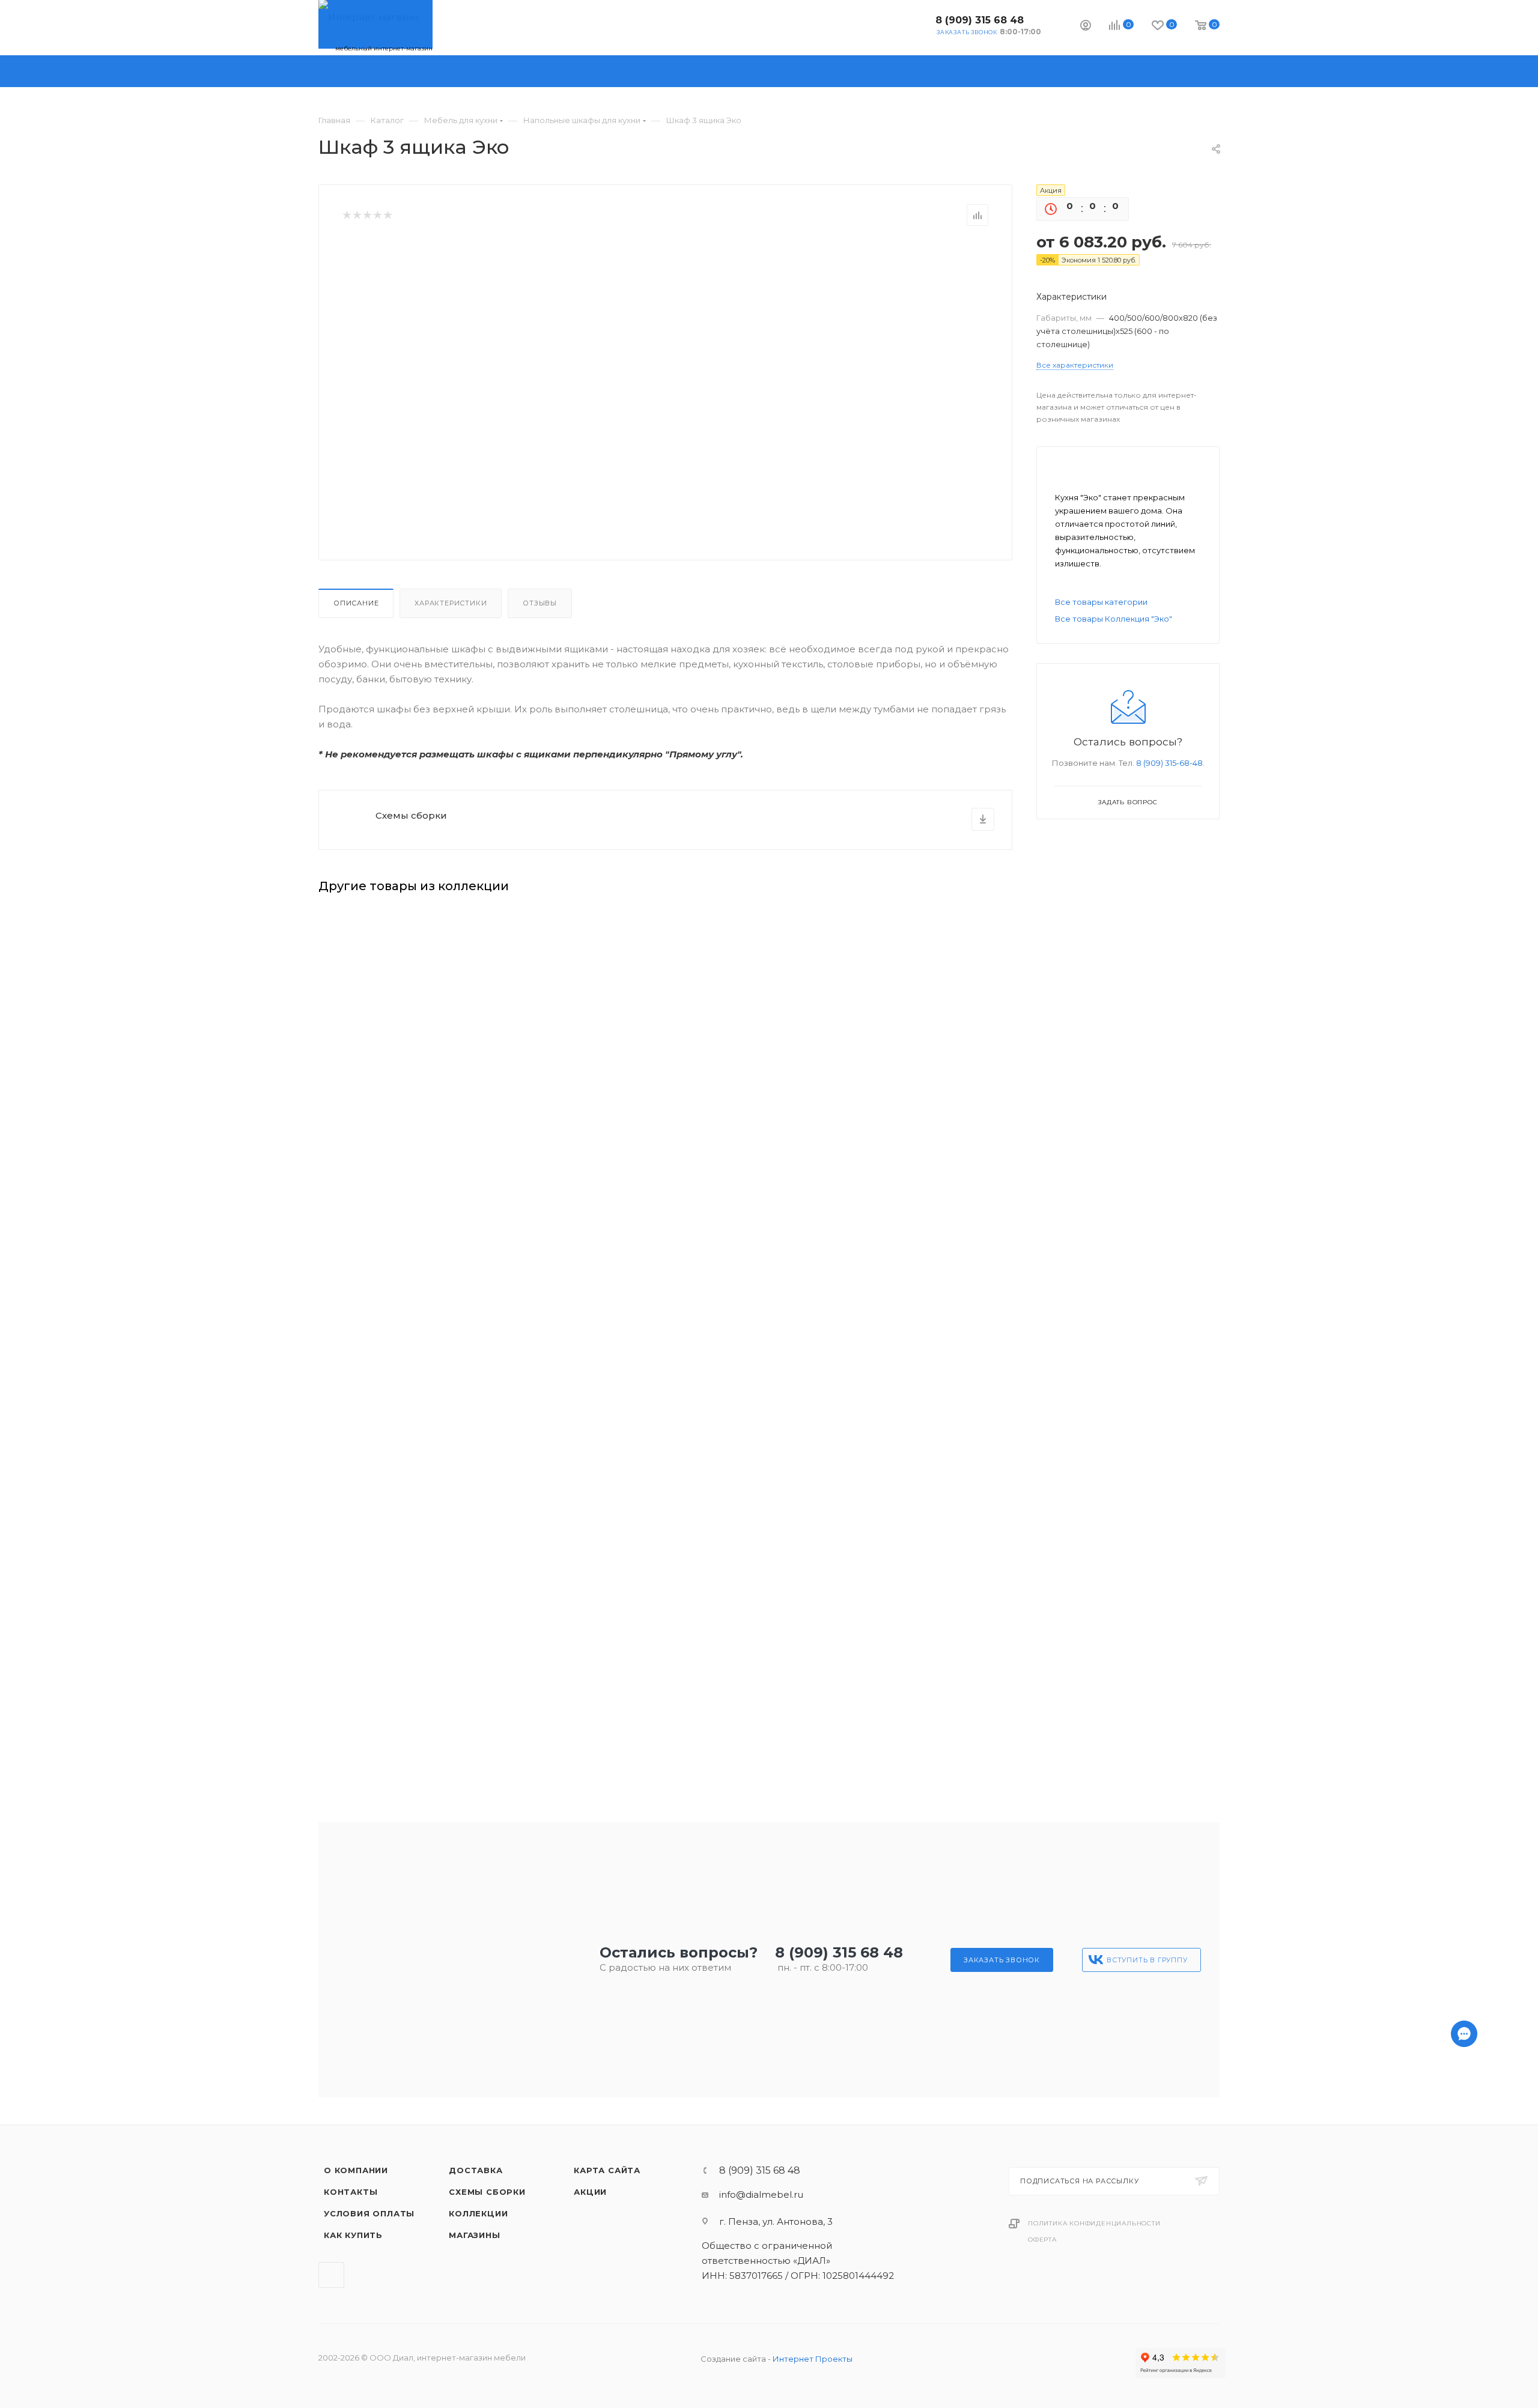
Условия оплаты (369, 2213)
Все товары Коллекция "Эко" (1114, 619)
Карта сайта (607, 2170)
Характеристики (451, 603)
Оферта (1042, 2240)
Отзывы (540, 603)
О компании (356, 2170)
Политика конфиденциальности (1094, 2223)
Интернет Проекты (813, 2359)
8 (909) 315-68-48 (1169, 763)
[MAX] (1464, 2342)
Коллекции (478, 2213)
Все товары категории (1101, 602)
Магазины (474, 2235)
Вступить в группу (1147, 1960)
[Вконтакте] (1464, 2373)
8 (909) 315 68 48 (980, 20)
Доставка (476, 2170)
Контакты (351, 2192)
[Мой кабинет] (1086, 27)
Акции (590, 2192)
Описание (356, 603)
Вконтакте (916, 24)
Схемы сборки (411, 815)
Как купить (353, 2235)
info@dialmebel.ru (761, 2194)
